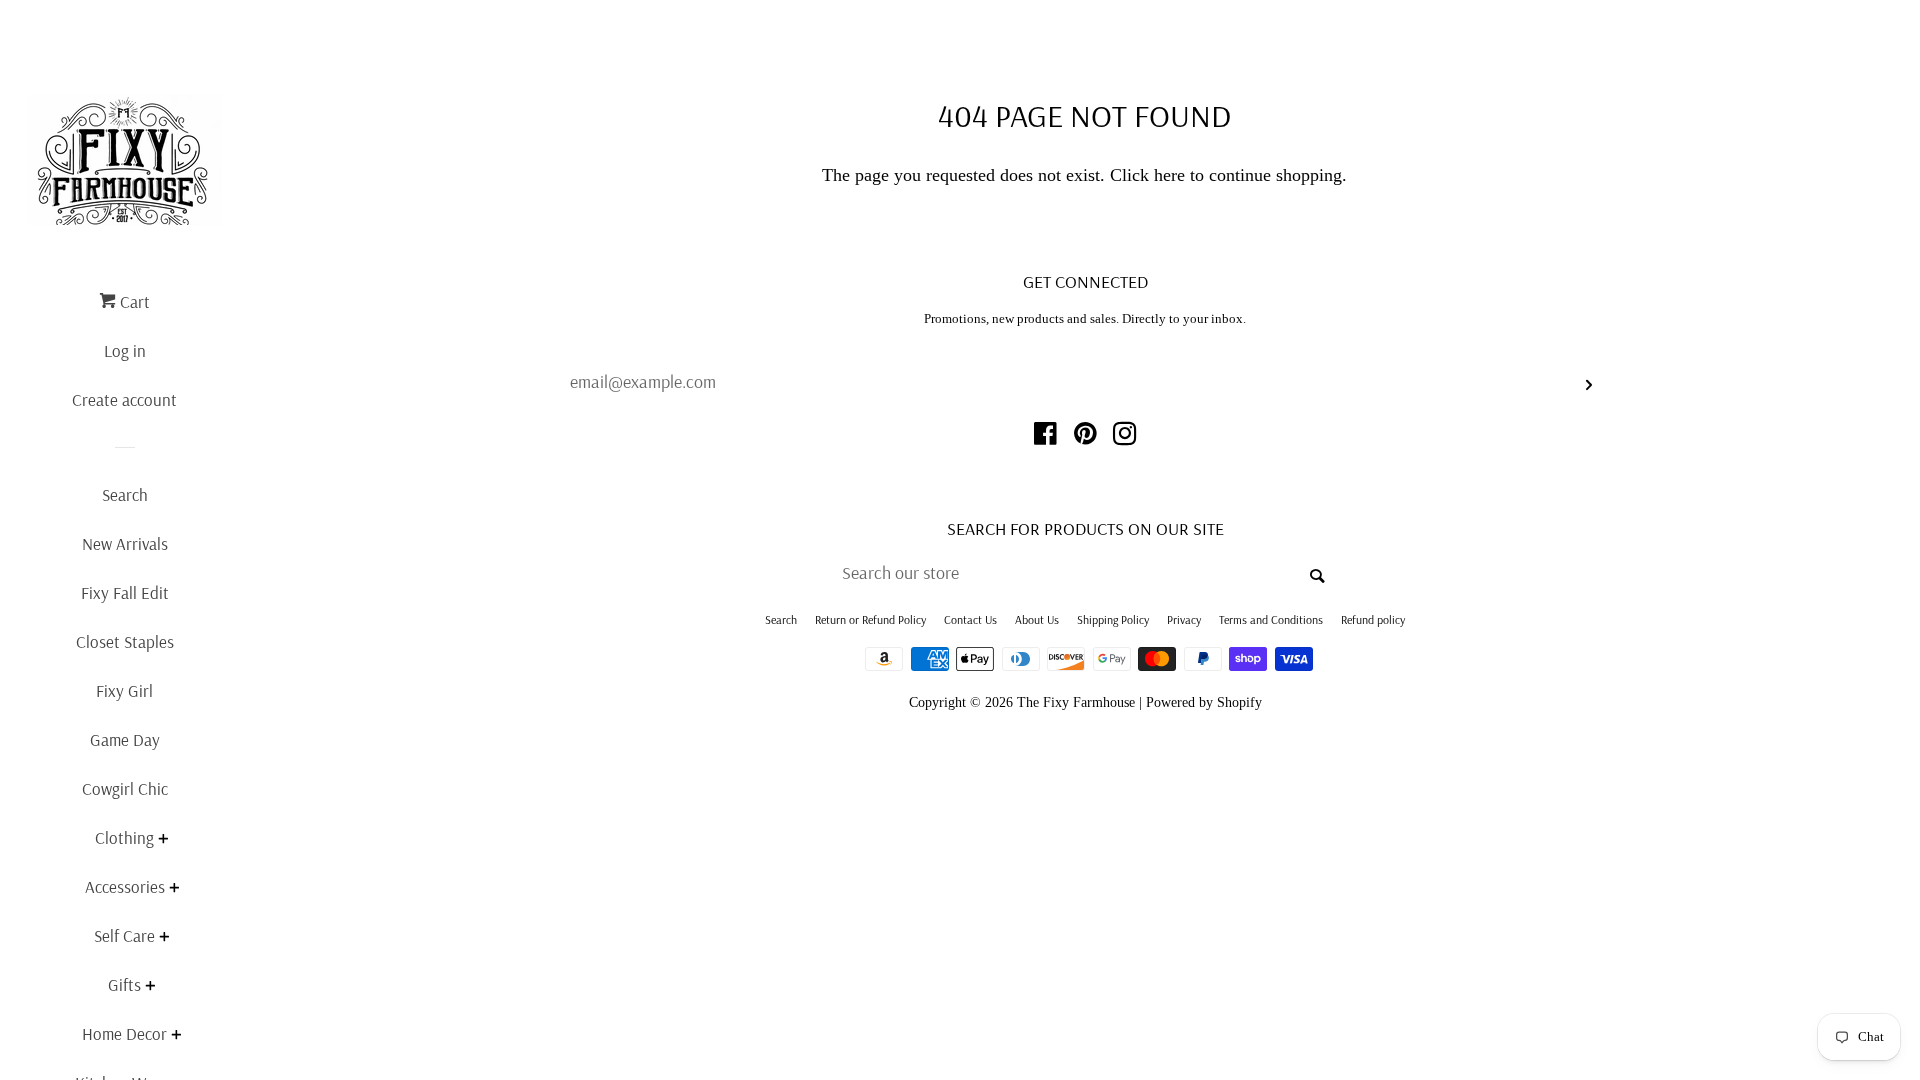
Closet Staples (125, 641)
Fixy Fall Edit (125, 592)
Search (125, 494)
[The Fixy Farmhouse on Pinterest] (1085, 437)
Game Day (125, 739)
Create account (124, 399)
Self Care (124, 935)
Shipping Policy (1113, 619)
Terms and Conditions (1271, 619)
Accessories (125, 886)
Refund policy (1373, 619)
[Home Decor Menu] (176, 1036)
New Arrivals (125, 543)
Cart (133, 301)
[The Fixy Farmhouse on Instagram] (1125, 437)
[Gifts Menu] (150, 987)
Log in (125, 350)
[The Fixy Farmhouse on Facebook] (1045, 437)
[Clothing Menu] (163, 840)
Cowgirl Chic (125, 788)
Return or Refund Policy (870, 619)
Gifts (124, 984)
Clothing (124, 837)
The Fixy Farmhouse (1076, 702)
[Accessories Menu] (174, 889)
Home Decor (124, 1033)
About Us (1037, 619)
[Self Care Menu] (164, 938)
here (1169, 175)
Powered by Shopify (1204, 702)
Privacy (1184, 619)
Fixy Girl (124, 690)
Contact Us (970, 619)
